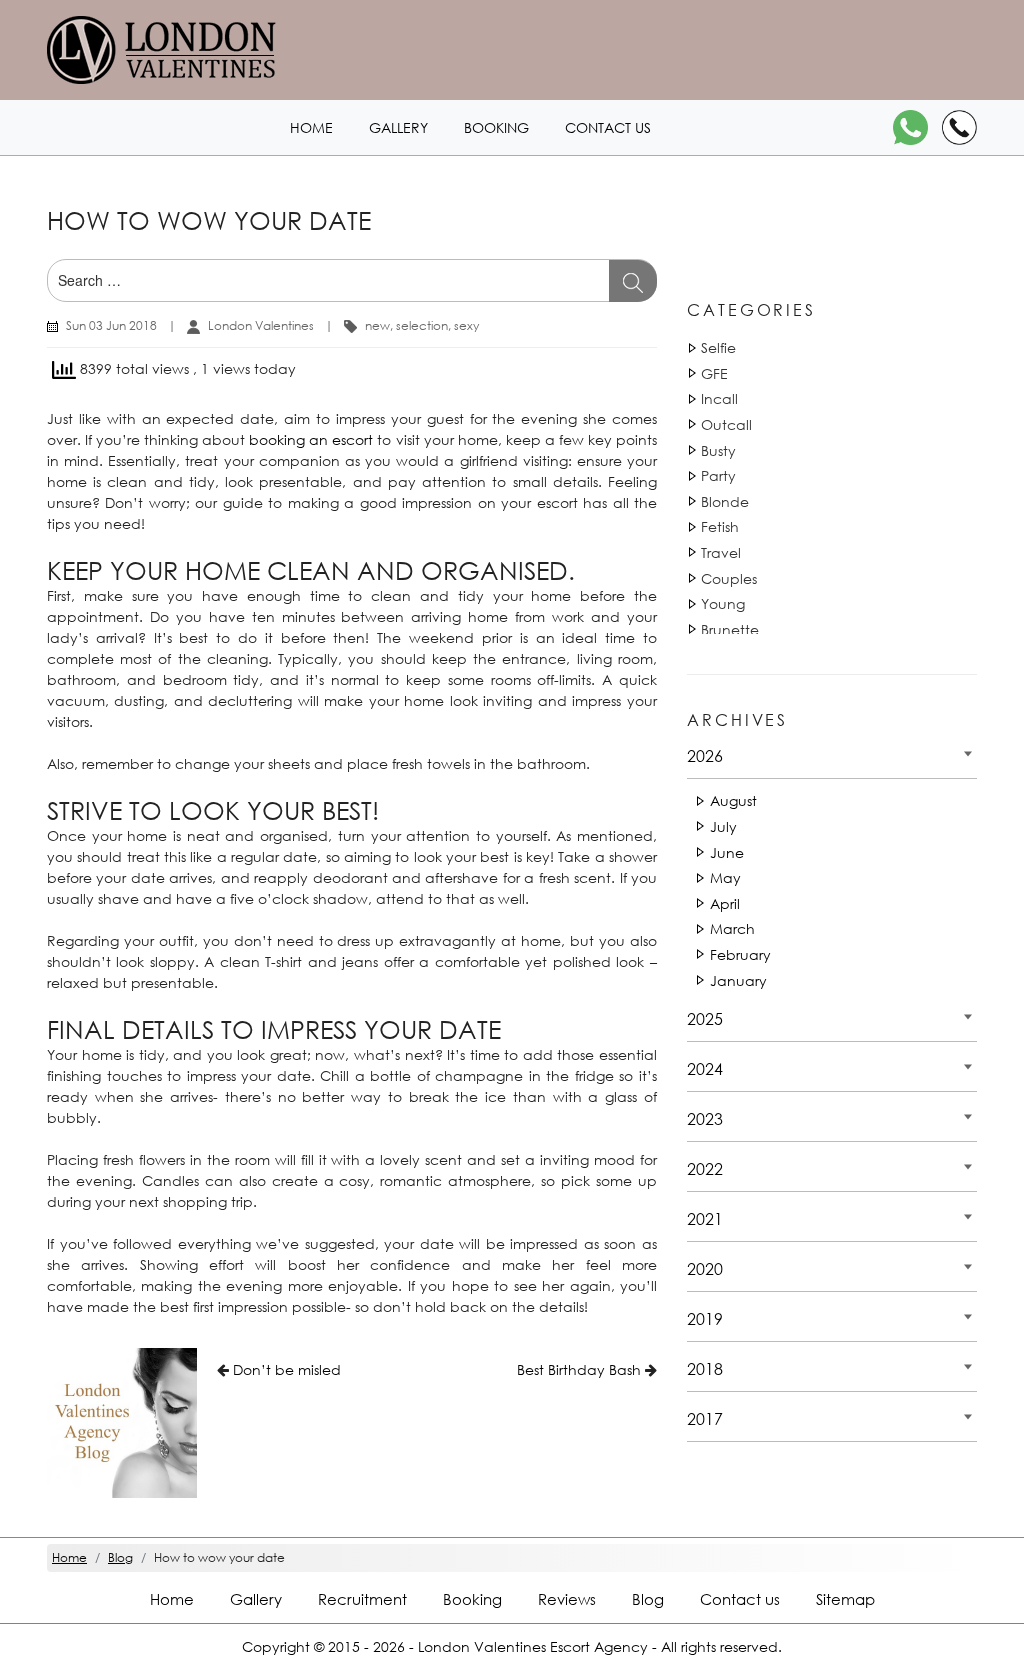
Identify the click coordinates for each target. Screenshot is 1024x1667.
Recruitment (362, 1599)
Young (723, 603)
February (740, 954)
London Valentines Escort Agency (533, 1646)
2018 (705, 1368)
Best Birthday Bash (579, 1369)
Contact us (608, 127)
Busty (718, 450)
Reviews (567, 1599)
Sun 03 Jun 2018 (111, 325)
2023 (705, 1118)
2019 (705, 1318)
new (377, 325)
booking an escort (311, 439)
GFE (714, 373)
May (725, 877)
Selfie (718, 347)
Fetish (720, 526)
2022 (705, 1168)
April (725, 903)
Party (718, 475)
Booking (496, 127)
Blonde (725, 501)
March (732, 928)
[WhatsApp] (910, 127)
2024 (705, 1068)
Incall (719, 398)
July (723, 826)
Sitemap (845, 1599)
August (733, 800)
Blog (648, 1599)
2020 (705, 1268)
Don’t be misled (287, 1369)
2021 (705, 1218)
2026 (705, 755)
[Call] (959, 127)
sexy (466, 325)
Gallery (398, 127)
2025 (705, 1018)
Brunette (730, 629)
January (738, 980)
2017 (705, 1418)
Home (311, 127)
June (727, 852)
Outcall (726, 424)
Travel (721, 552)
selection (422, 325)
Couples (729, 578)
